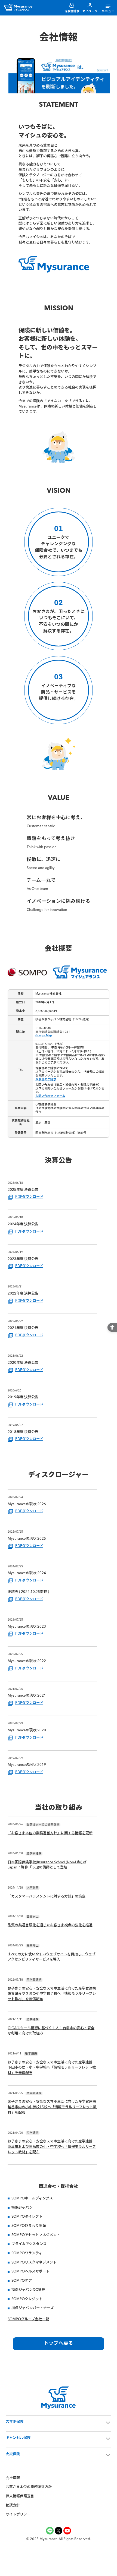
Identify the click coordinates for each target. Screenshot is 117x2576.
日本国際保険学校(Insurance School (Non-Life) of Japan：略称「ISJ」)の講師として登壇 (47, 1865)
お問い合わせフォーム (50, 1096)
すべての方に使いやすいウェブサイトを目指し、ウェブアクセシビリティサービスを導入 (52, 1957)
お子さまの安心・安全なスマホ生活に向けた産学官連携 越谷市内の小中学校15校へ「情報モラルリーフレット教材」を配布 (52, 2107)
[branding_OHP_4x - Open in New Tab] (59, 92)
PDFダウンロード (29, 1197)
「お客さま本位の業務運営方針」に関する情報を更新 (50, 1833)
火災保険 (13, 2454)
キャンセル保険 (18, 2438)
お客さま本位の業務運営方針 (29, 2487)
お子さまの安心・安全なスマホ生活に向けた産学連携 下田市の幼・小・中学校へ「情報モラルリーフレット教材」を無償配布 (52, 2068)
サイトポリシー (18, 2515)
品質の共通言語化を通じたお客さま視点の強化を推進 (50, 1925)
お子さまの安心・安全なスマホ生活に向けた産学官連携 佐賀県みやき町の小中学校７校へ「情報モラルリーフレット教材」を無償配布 (52, 1994)
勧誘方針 (13, 2506)
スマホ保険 (15, 2422)
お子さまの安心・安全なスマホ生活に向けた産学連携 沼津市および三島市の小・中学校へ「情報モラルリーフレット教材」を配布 (52, 2147)
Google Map (44, 1036)
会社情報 (13, 2478)
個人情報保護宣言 (20, 2496)
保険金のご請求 (46, 1080)
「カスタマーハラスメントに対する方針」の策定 (47, 1897)
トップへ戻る (59, 2343)
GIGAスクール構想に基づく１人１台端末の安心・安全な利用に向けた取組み (51, 2031)
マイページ (90, 12)
